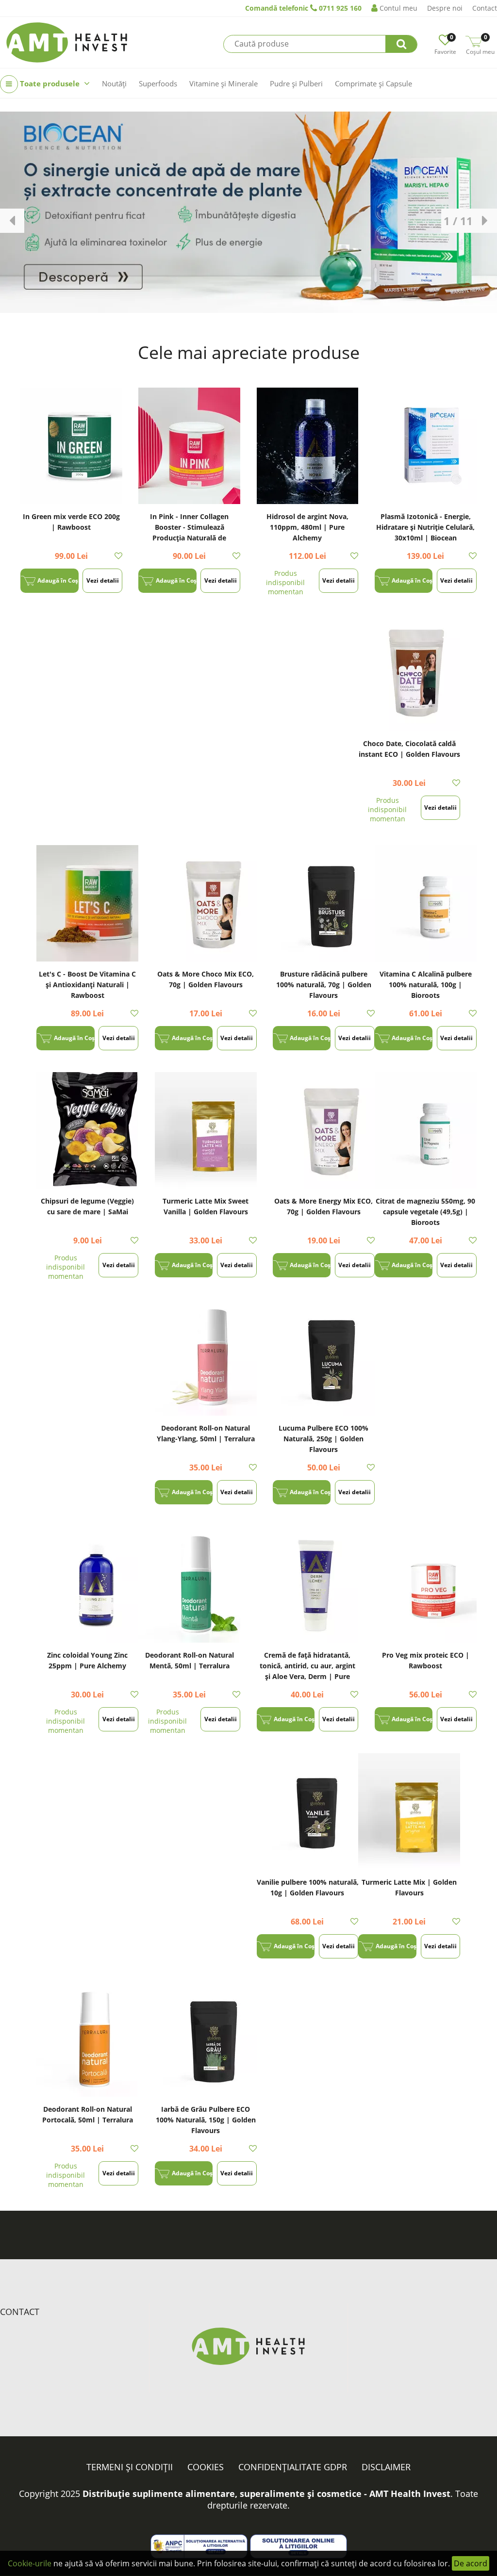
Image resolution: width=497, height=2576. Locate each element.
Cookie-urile (30, 2563)
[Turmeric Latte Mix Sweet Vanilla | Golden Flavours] (206, 1130)
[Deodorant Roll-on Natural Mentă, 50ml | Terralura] (189, 1584)
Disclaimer (386, 2467)
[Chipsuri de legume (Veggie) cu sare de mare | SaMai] (87, 1130)
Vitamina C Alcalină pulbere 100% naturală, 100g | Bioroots (426, 985)
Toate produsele (50, 83)
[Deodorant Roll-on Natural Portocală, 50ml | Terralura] (87, 2038)
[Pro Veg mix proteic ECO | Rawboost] (426, 1584)
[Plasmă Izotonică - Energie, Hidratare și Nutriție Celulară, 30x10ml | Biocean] (426, 446)
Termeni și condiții (130, 2467)
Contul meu (398, 8)
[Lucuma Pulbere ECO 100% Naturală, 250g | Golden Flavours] (324, 1357)
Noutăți (114, 83)
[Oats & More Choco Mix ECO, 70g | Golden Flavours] (206, 903)
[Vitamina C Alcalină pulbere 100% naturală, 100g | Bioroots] (426, 903)
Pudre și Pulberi (296, 83)
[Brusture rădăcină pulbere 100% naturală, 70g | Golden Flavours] (324, 903)
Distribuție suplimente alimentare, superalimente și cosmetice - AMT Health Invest (266, 2494)
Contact (485, 8)
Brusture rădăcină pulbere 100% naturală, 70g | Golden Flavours (324, 985)
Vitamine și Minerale (224, 83)
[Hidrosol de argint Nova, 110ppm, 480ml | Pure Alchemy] (308, 446)
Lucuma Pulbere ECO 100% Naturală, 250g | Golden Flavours (323, 1439)
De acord (471, 2563)
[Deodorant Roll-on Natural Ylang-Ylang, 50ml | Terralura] (206, 1357)
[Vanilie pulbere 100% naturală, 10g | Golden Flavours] (308, 1811)
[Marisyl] (248, 212)
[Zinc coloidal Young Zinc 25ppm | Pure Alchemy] (87, 1584)
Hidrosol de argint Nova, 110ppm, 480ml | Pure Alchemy (307, 527)
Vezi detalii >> (103, 585)
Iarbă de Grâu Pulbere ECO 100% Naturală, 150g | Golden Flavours (206, 2120)
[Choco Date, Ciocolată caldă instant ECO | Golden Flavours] (409, 673)
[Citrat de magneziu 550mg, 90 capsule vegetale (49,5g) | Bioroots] (426, 1130)
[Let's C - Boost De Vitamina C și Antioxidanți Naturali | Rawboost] (87, 903)
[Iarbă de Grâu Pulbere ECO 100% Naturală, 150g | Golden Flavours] (206, 2038)
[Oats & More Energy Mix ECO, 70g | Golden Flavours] (324, 1130)
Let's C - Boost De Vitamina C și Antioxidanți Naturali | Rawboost (87, 985)
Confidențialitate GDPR (293, 2467)
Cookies (206, 2467)
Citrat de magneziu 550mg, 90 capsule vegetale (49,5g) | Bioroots (425, 1212)
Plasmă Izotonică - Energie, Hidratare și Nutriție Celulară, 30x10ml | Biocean (425, 527)
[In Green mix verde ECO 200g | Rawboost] (71, 446)
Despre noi (445, 8)
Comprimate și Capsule (373, 83)
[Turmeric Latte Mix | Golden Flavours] (409, 1811)
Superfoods (158, 83)
